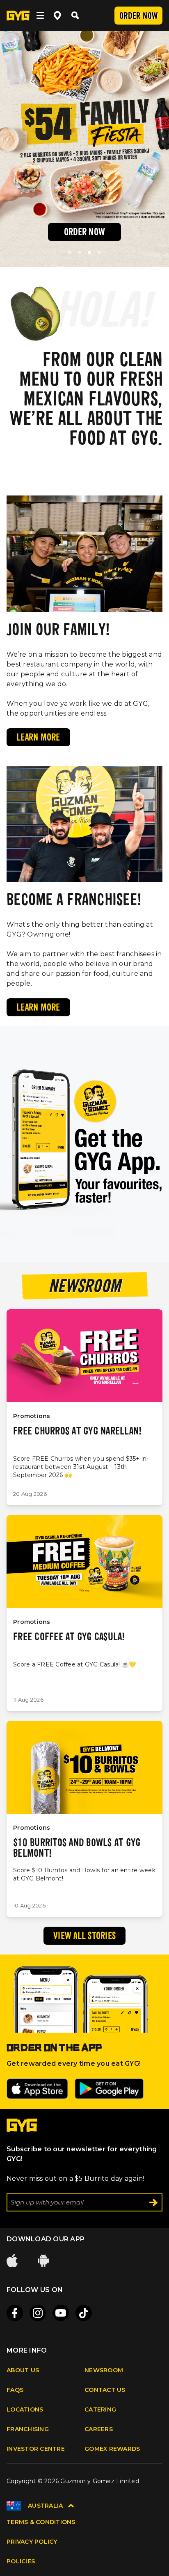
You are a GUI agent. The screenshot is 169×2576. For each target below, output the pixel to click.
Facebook (15, 2313)
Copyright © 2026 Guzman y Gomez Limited (73, 2481)
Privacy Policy (32, 2542)
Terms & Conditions (41, 2522)
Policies (21, 2561)
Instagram (38, 2313)
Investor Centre (36, 2449)
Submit (153, 2202)
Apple (13, 2261)
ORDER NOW (84, 233)
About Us (23, 2370)
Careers (99, 2429)
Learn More (38, 738)
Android (44, 2261)
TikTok (84, 2313)
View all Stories (84, 1937)
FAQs (15, 2390)
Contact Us (105, 2390)
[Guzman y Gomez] (22, 2129)
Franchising (28, 2429)
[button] (70, 252)
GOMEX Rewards (112, 2449)
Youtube (61, 2313)
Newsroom (104, 2370)
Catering (100, 2409)
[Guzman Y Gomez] (18, 16)
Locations (25, 2409)
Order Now (138, 17)
